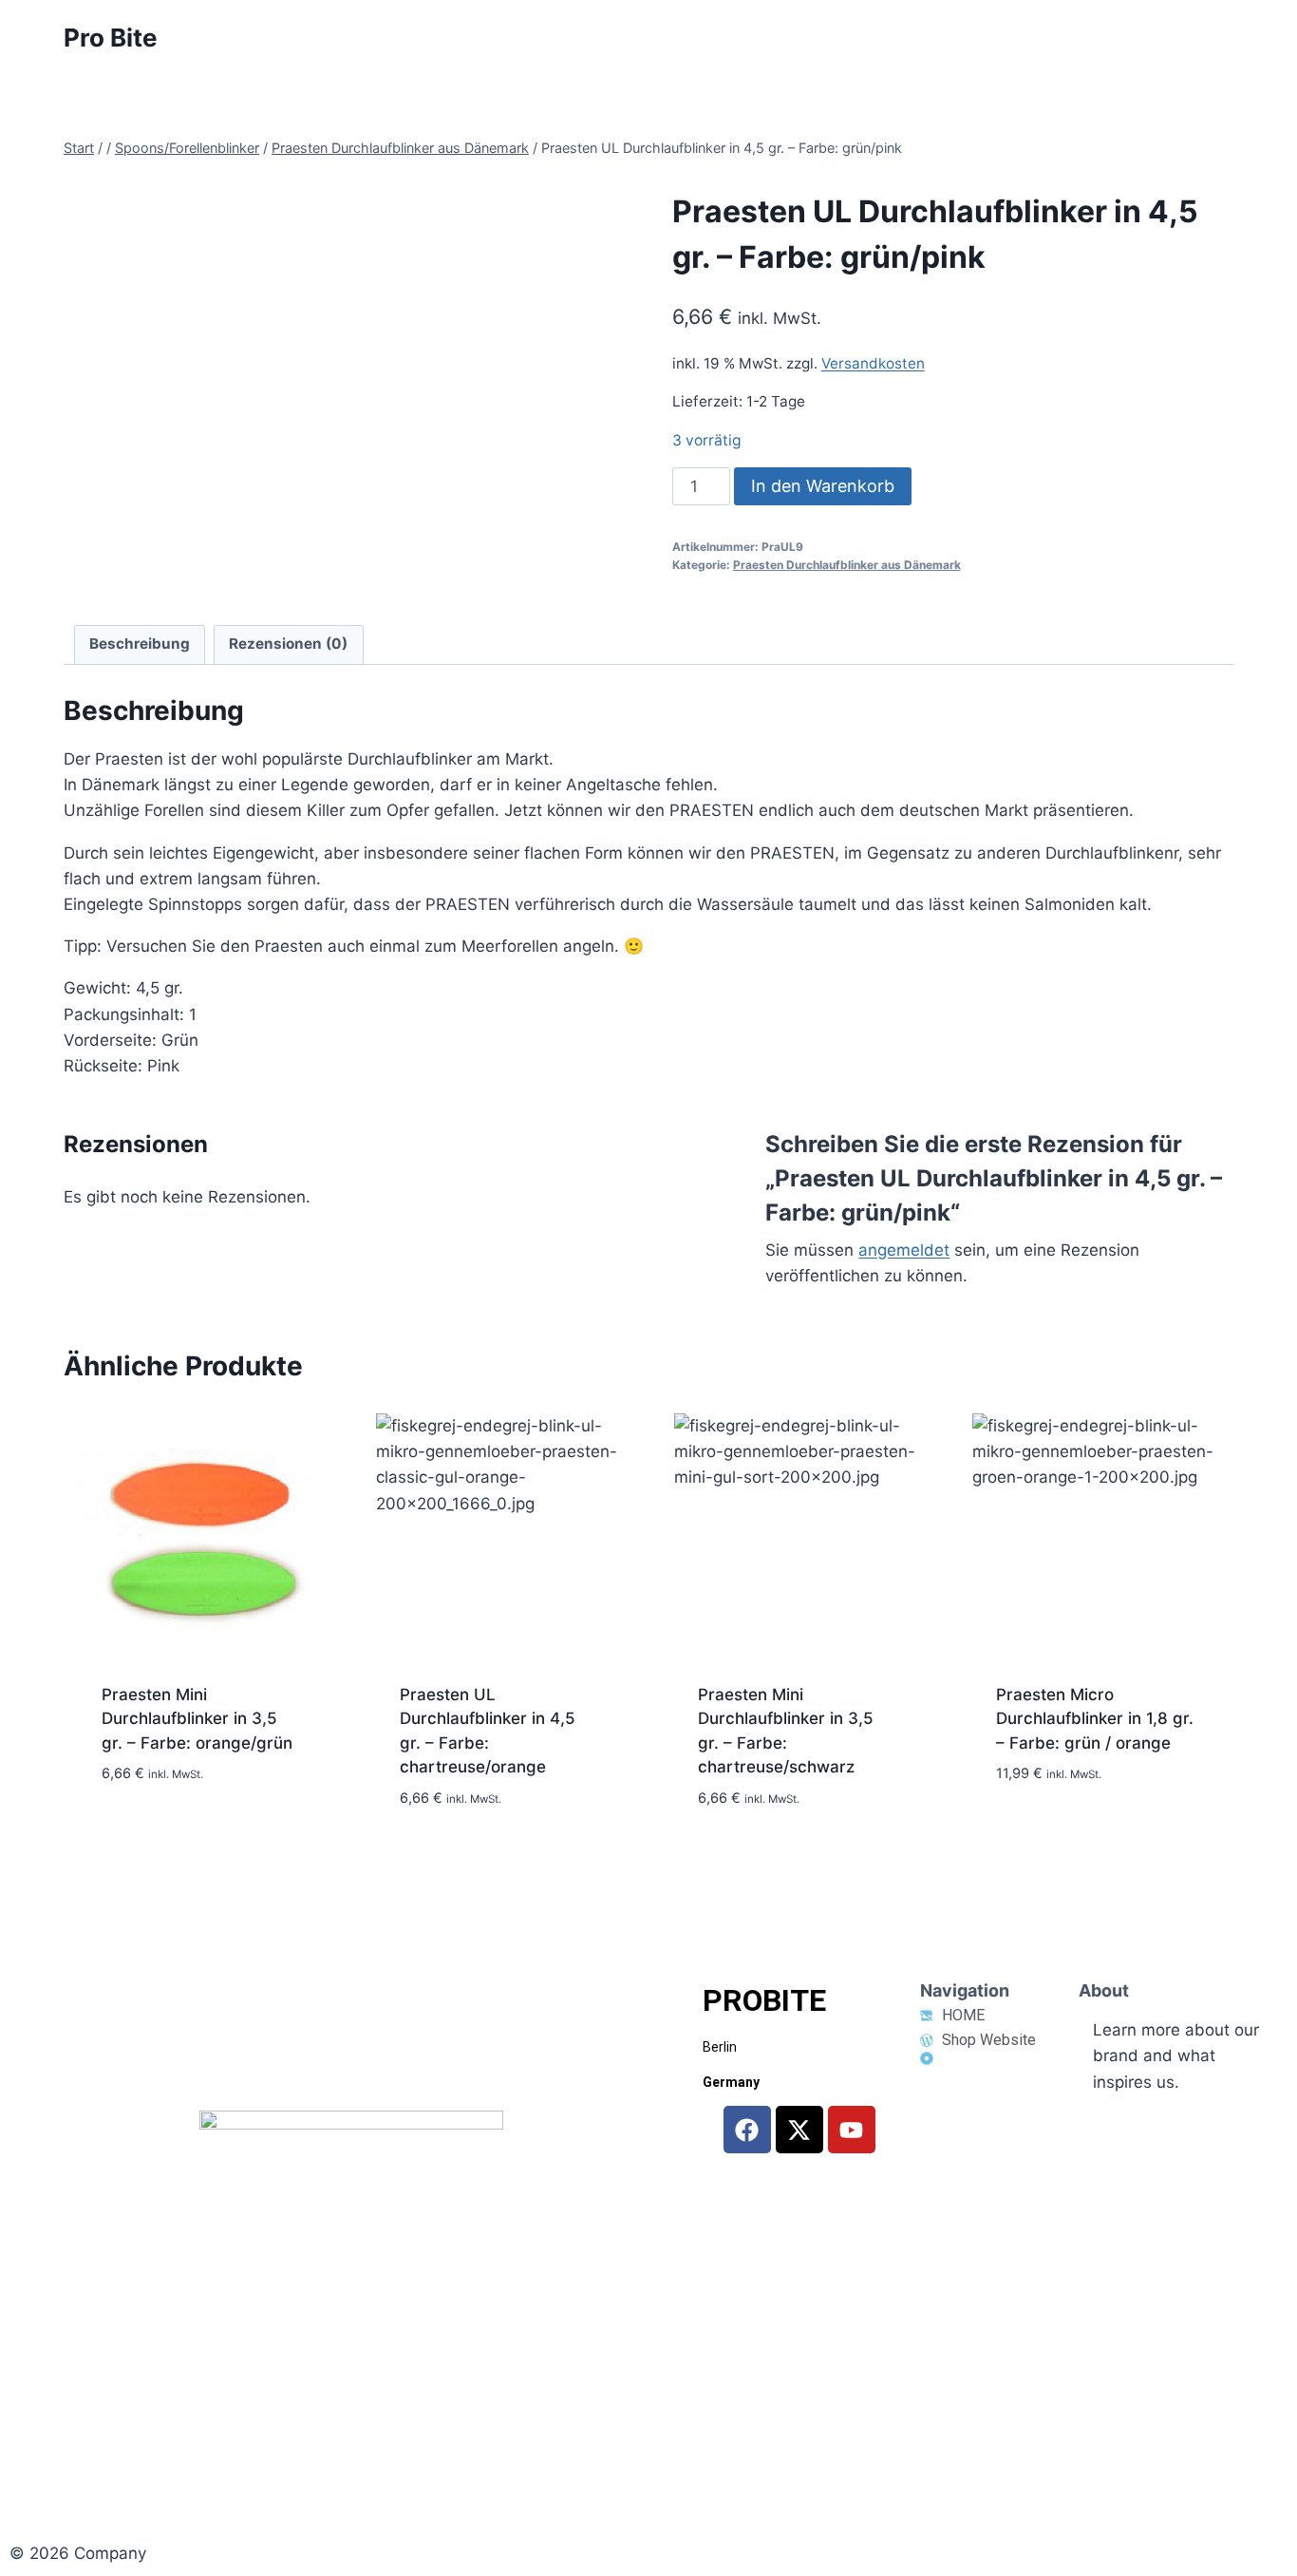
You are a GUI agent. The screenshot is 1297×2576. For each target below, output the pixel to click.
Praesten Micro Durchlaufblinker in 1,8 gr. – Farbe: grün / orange (1095, 1719)
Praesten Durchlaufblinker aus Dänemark (847, 565)
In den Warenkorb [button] (171, 1847)
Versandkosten (873, 363)
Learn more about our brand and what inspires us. (1176, 2055)
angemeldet (904, 1250)
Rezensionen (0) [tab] (288, 644)
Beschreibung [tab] (140, 644)
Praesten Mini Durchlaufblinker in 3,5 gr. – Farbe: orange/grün (197, 1719)
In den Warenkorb (823, 486)
